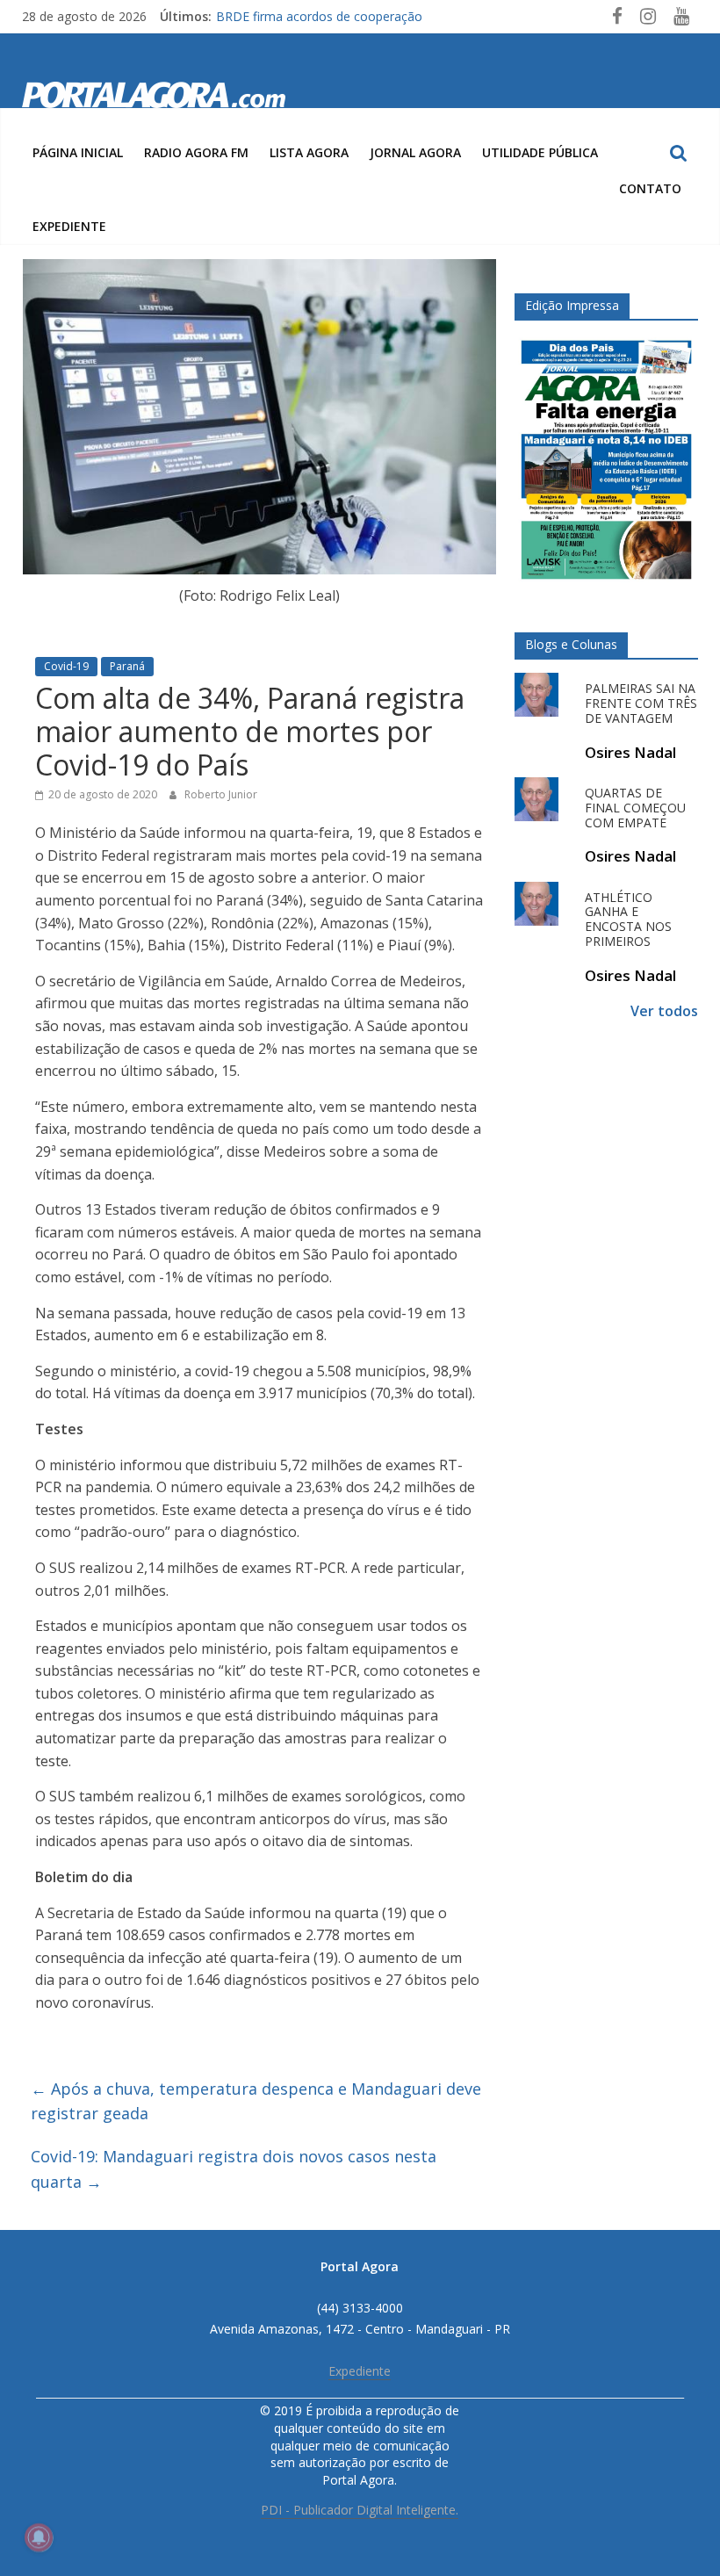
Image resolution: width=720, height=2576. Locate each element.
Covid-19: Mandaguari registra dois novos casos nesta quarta (234, 2169)
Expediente (69, 226)
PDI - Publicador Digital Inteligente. (360, 2510)
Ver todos (664, 1011)
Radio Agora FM (196, 152)
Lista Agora (309, 152)
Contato (650, 188)
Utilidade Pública (540, 152)
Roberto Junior (221, 794)
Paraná (127, 666)
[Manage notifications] (39, 2537)
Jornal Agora (415, 152)
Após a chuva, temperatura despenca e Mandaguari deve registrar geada (256, 2101)
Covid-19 (66, 666)
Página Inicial (78, 152)
